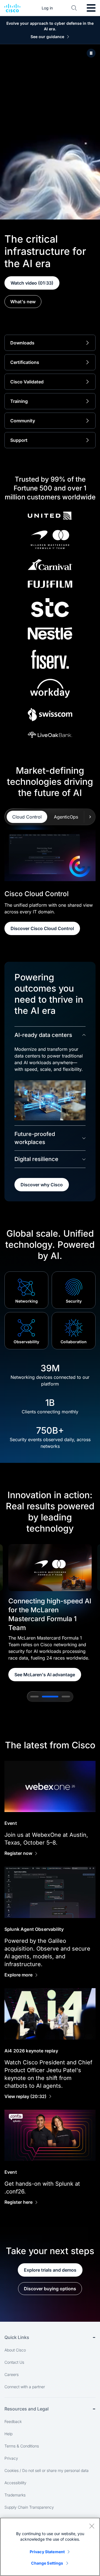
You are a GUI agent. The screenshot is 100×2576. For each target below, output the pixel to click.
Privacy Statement (47, 2552)
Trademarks (15, 2495)
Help (8, 2434)
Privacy (11, 2458)
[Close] (92, 2526)
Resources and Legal (27, 2409)
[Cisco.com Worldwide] (12, 8)
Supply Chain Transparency (29, 2507)
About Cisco (15, 2350)
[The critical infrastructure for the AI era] (91, 53)
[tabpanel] (50, 882)
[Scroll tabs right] (90, 817)
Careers (12, 2374)
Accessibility (15, 2483)
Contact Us (14, 2362)
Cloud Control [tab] (27, 817)
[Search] (74, 8)
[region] (50, 2547)
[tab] (34, 1697)
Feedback (13, 2421)
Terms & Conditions (22, 2446)
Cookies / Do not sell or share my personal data (47, 2470)
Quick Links (17, 2337)
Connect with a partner (25, 2387)
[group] (50, 1613)
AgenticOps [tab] (66, 817)
